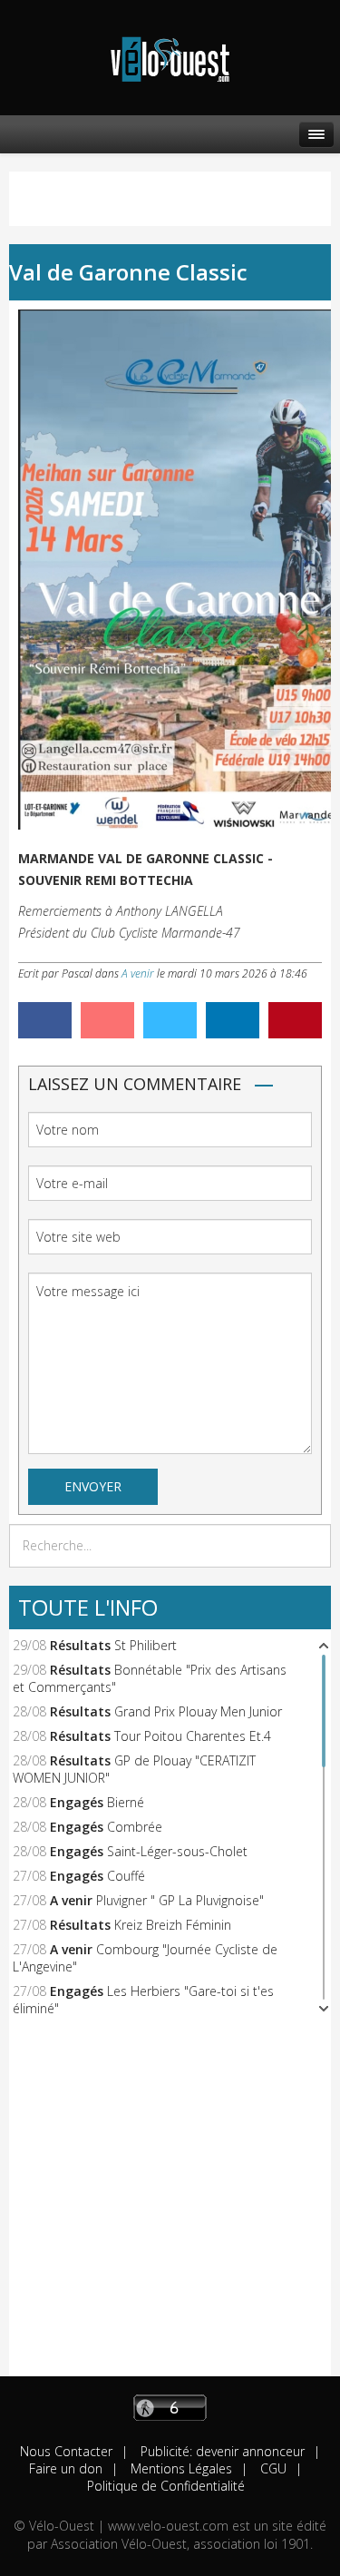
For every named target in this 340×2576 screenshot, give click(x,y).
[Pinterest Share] (295, 1020)
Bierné (126, 1802)
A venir (138, 973)
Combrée (135, 1827)
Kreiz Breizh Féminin (173, 1925)
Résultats (80, 1645)
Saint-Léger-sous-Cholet (177, 1851)
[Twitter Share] (170, 1020)
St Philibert (146, 1645)
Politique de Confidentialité (166, 2486)
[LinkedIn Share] (233, 1020)
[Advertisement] (170, 2206)
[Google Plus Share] (107, 1020)
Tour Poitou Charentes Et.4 (193, 1736)
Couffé (126, 1876)
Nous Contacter (66, 2451)
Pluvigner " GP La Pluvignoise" (180, 1900)
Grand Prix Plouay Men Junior (198, 1711)
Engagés (77, 1802)
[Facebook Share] (45, 1020)
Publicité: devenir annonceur (221, 2451)
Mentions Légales (180, 2468)
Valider (311, 1546)
